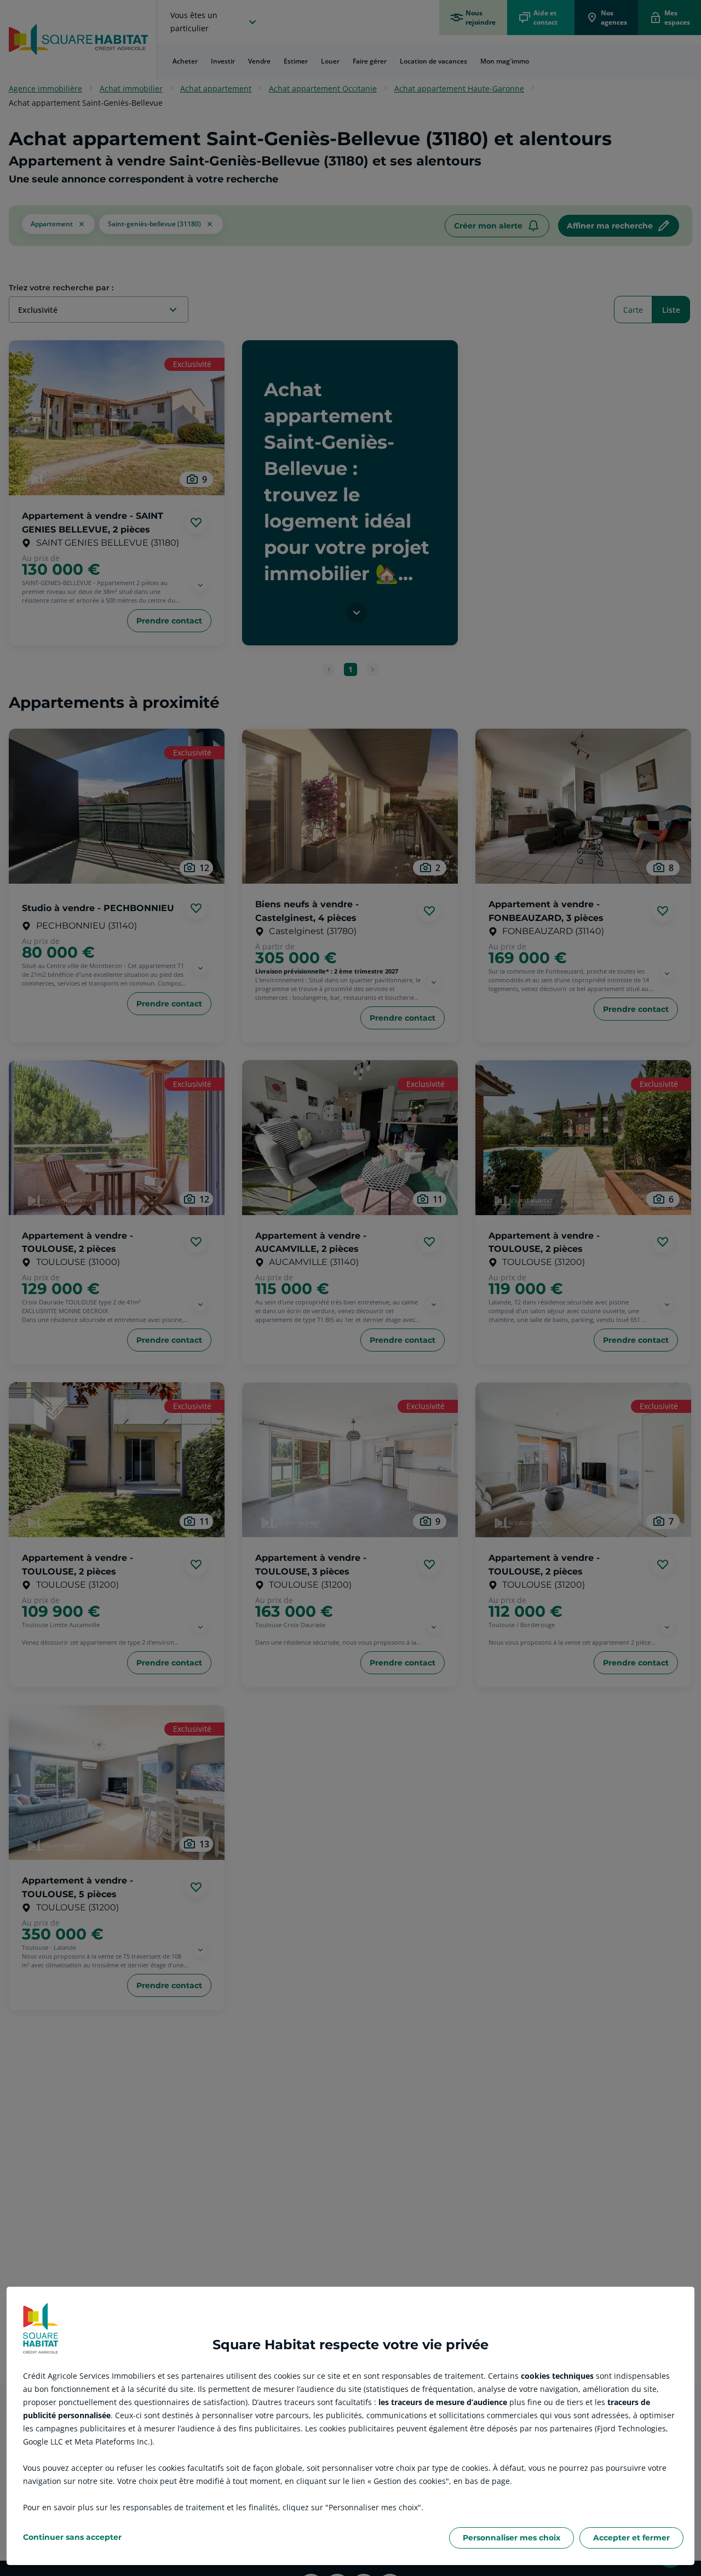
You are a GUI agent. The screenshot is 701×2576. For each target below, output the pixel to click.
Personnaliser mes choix (512, 2538)
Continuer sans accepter (72, 2537)
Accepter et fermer (631, 2538)
